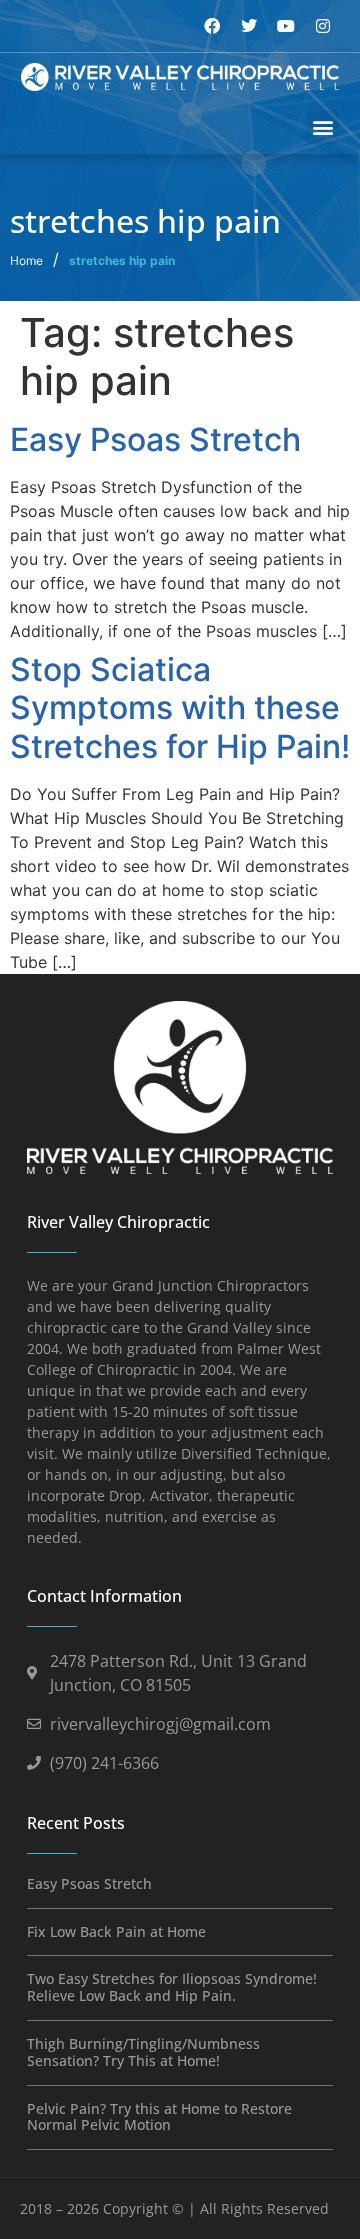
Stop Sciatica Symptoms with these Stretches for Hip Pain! (180, 708)
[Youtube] (286, 26)
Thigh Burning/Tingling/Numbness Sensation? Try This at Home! (143, 2052)
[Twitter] (249, 26)
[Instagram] (323, 26)
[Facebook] (212, 26)
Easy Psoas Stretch (155, 439)
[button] (322, 127)
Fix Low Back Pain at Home (116, 1931)
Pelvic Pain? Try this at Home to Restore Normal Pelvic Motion (159, 2117)
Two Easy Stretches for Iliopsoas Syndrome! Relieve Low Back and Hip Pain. (172, 1987)
